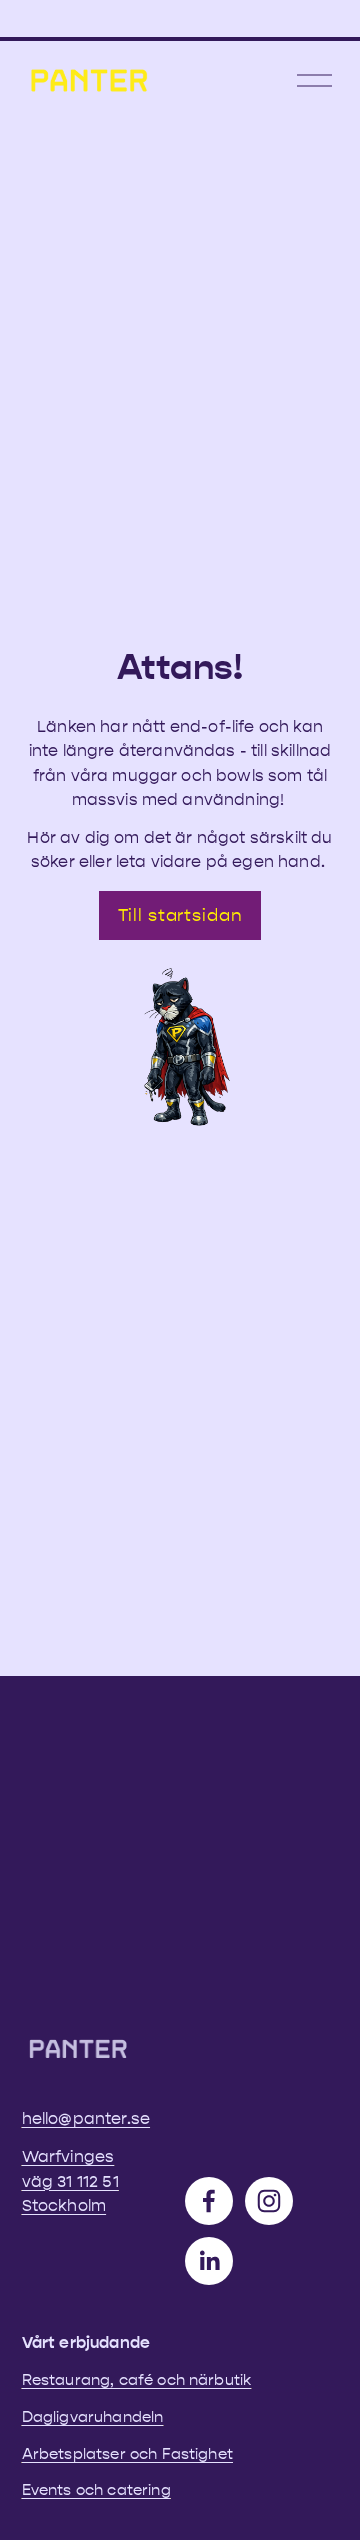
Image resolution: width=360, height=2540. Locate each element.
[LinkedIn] (209, 2261)
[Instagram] (269, 2201)
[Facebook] (209, 2201)
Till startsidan (180, 915)
